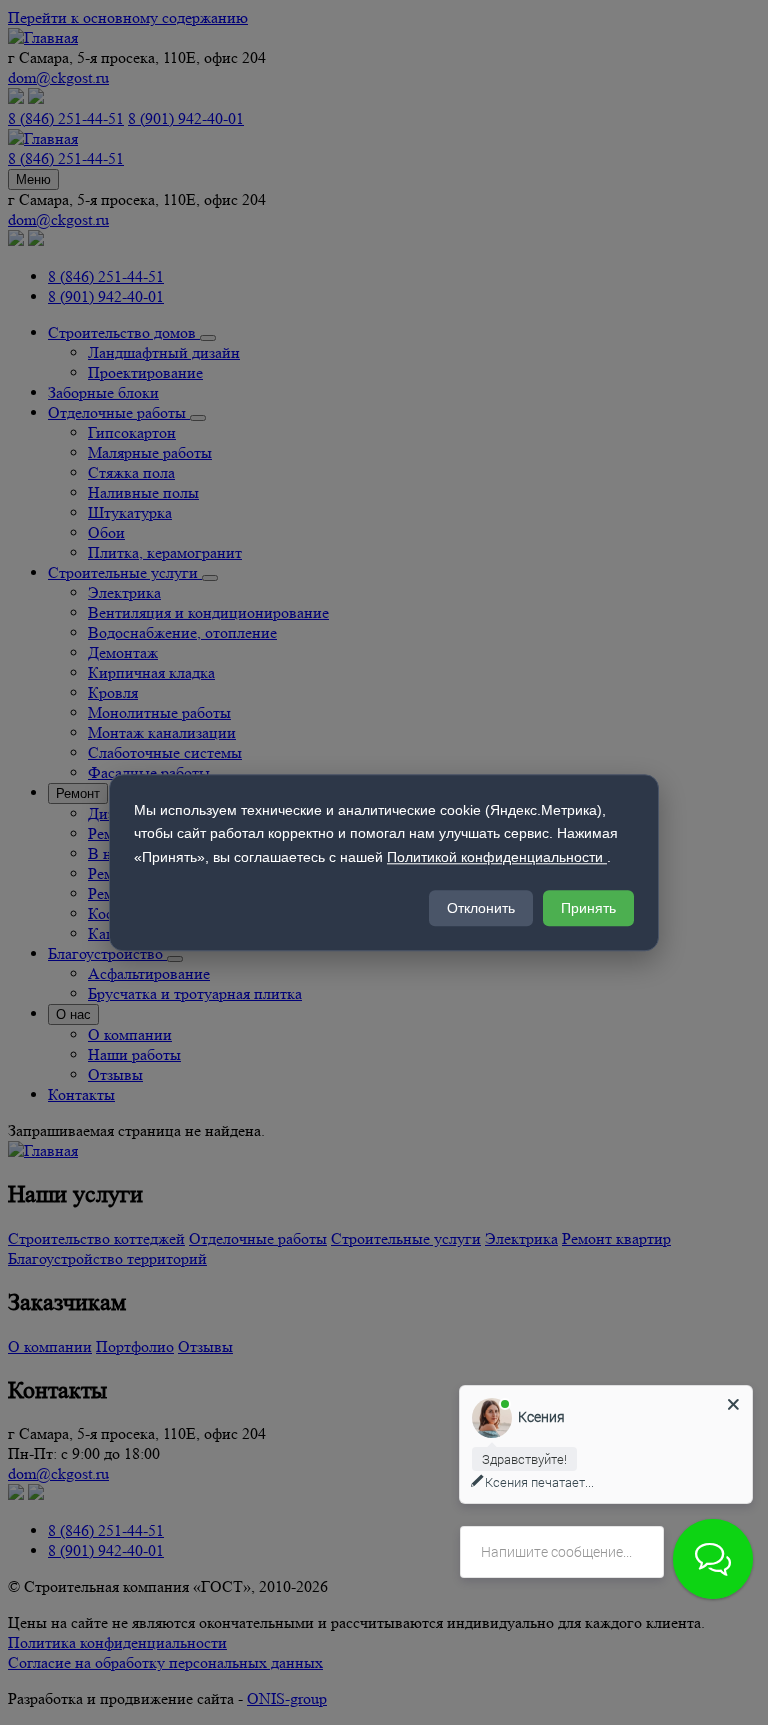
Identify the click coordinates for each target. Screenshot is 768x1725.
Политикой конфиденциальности (497, 857)
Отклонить (481, 908)
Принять (588, 908)
